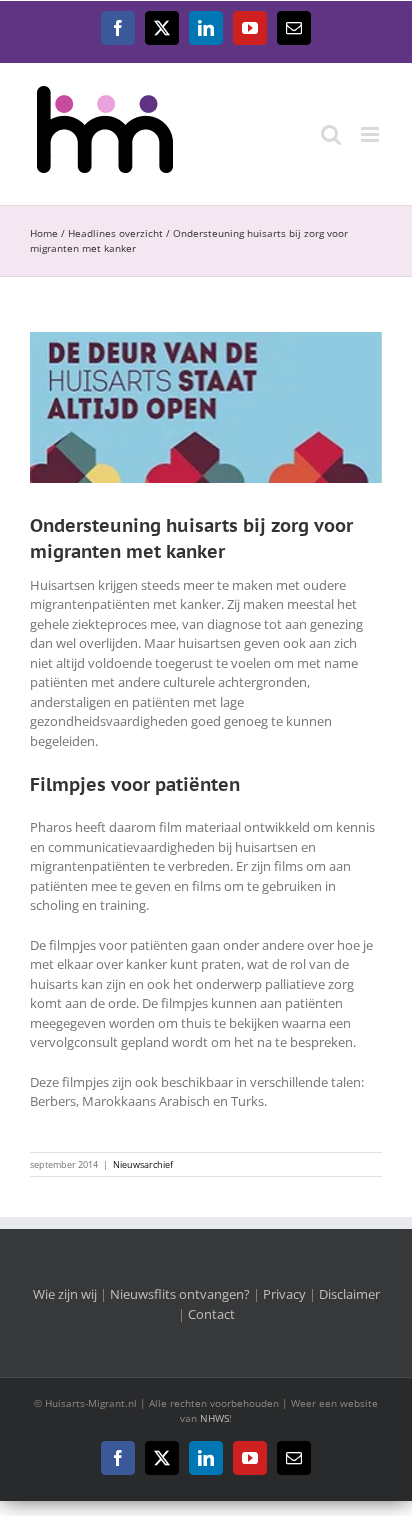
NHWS (214, 1418)
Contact (211, 1314)
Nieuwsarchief (143, 1164)
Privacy (284, 1294)
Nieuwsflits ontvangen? (180, 1294)
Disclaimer (349, 1294)
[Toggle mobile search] (331, 134)
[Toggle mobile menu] (371, 134)
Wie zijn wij (65, 1294)
